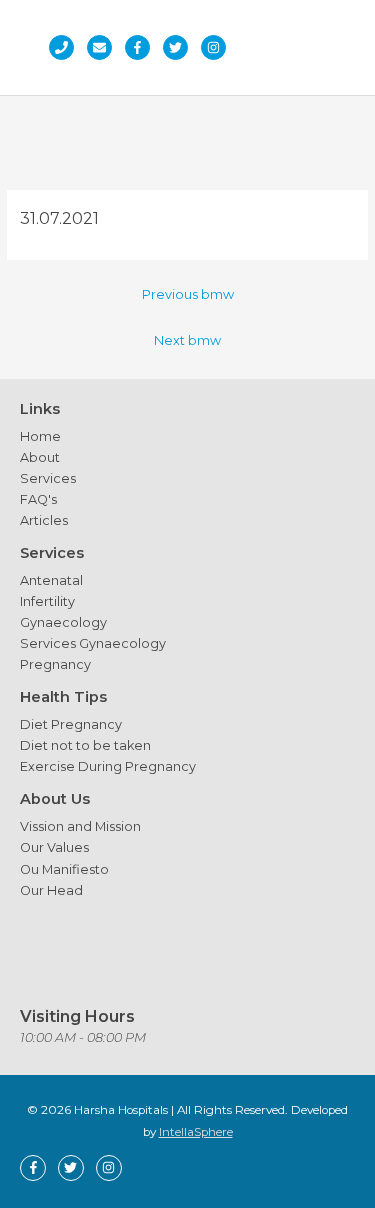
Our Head (51, 890)
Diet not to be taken (85, 745)
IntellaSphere (196, 1132)
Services (48, 478)
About (40, 457)
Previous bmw (188, 294)
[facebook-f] (142, 47)
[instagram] (218, 47)
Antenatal (51, 580)
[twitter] (180, 47)
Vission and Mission (80, 826)
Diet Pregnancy (71, 724)
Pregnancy (55, 664)
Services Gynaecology (93, 643)
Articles (44, 520)
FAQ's (38, 499)
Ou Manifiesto (64, 869)
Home (40, 436)
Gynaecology (63, 622)
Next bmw (187, 340)
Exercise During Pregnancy (108, 766)
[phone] (66, 47)
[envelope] (104, 47)
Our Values (54, 847)
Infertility (47, 601)
